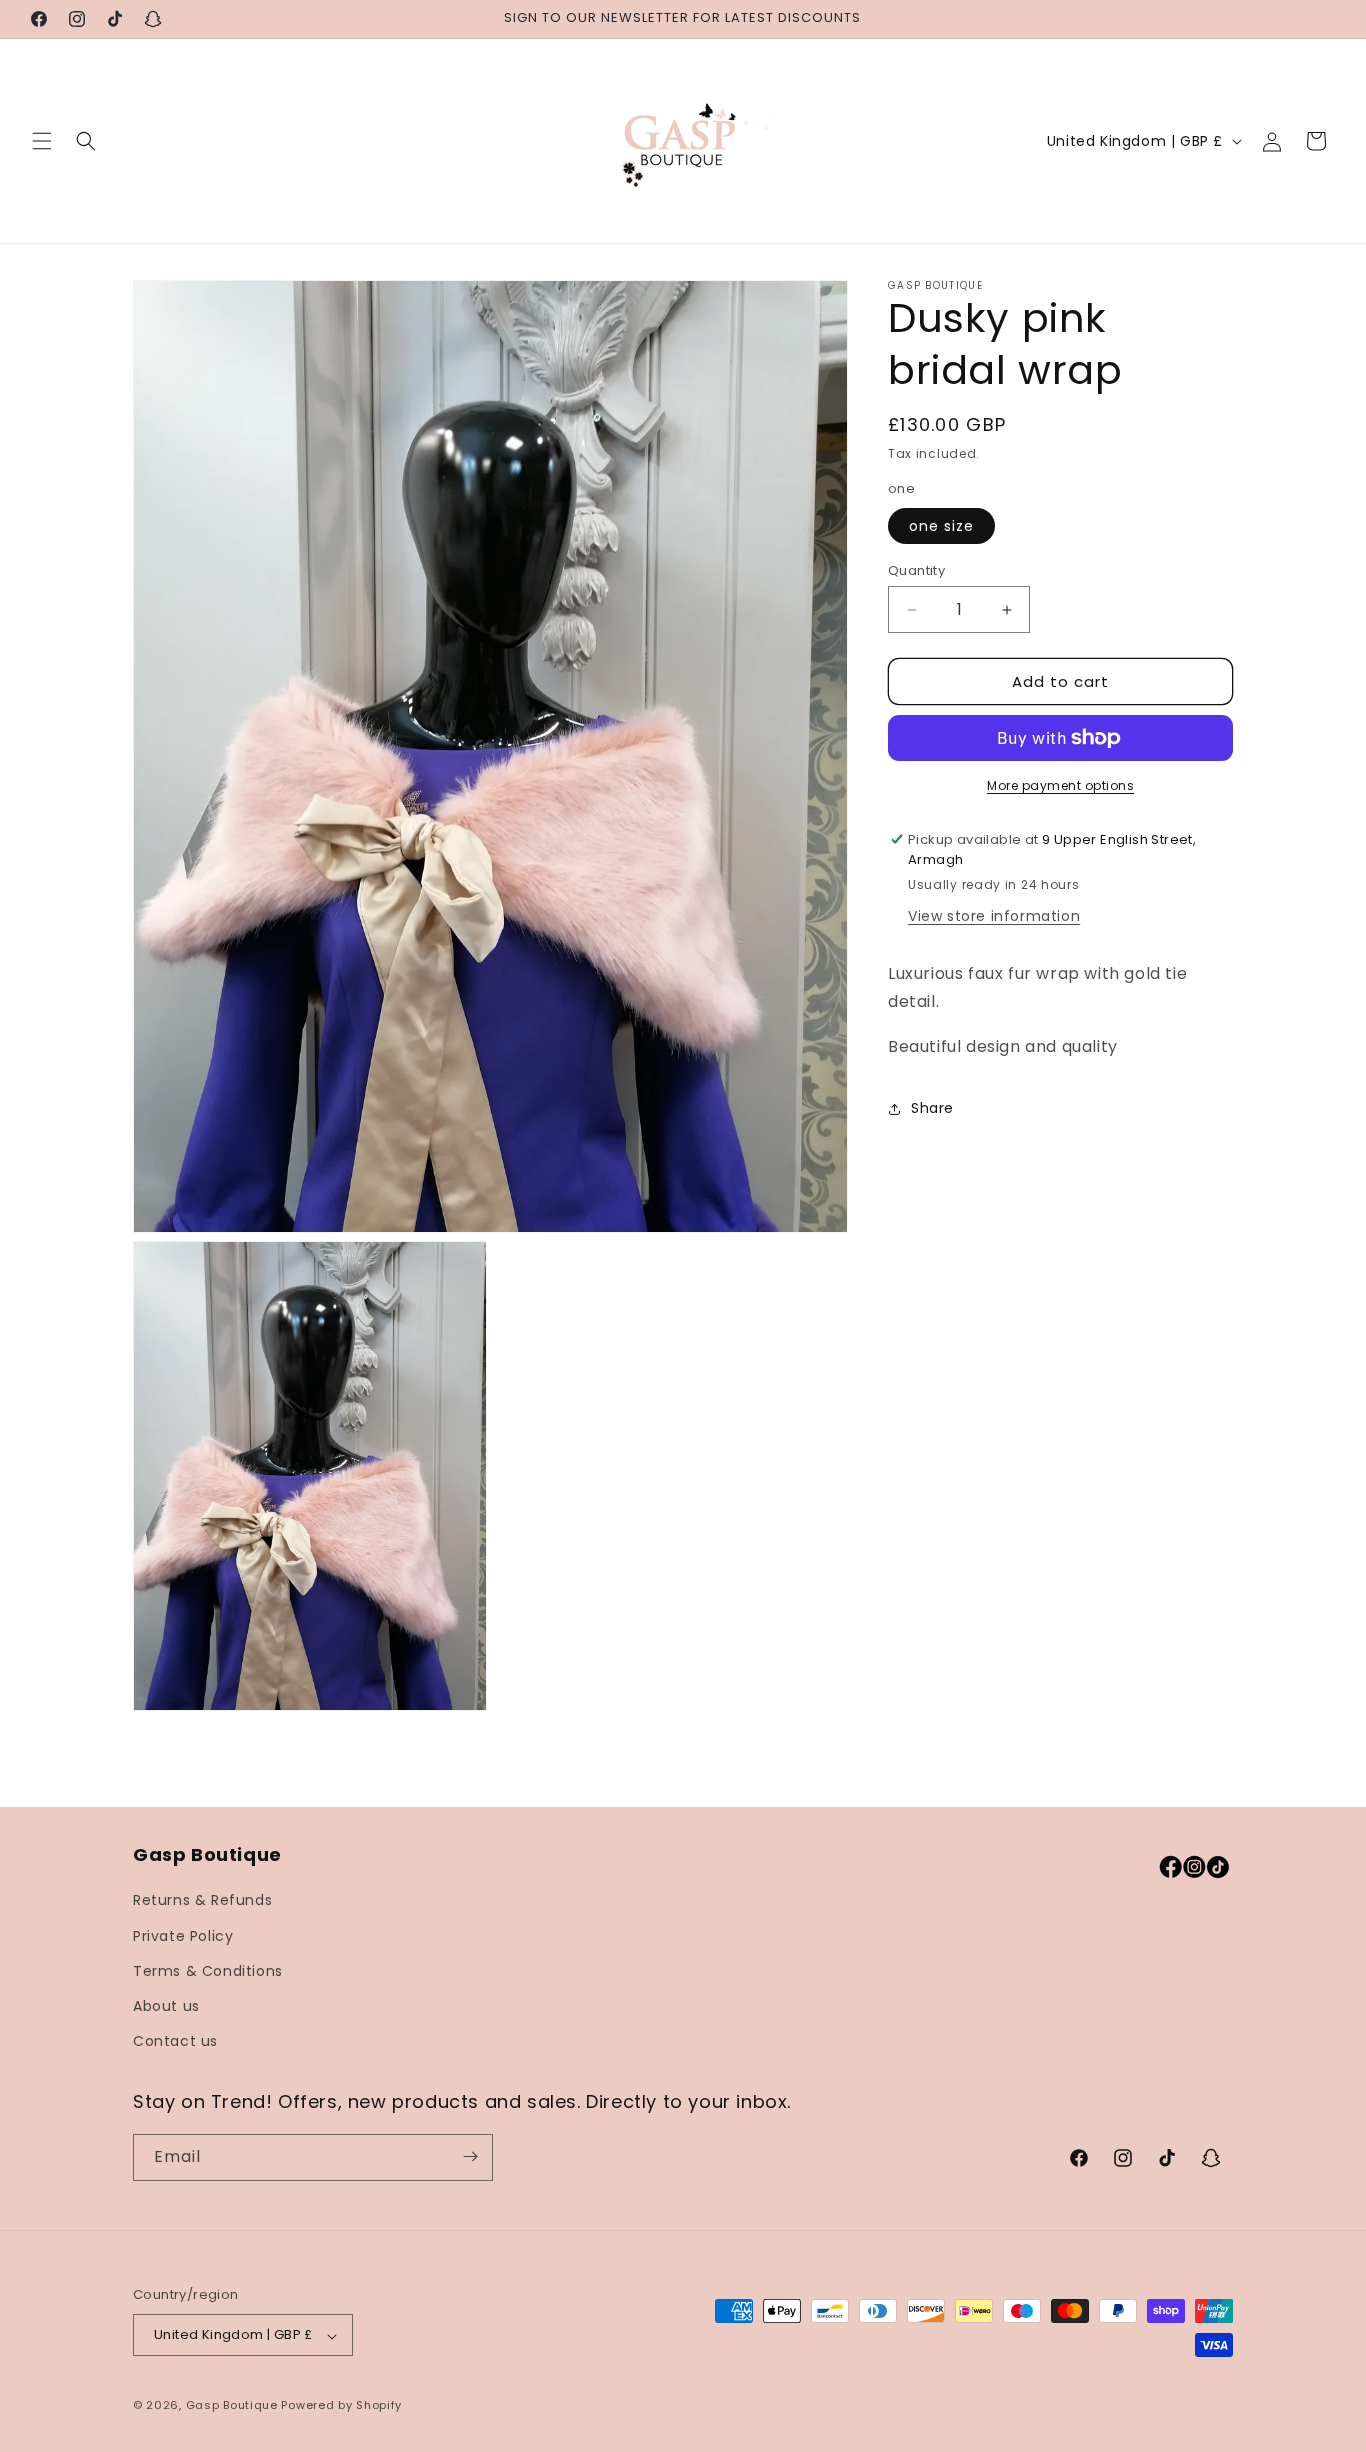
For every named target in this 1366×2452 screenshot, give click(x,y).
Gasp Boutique (232, 2406)
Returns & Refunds (202, 1901)
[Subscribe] (470, 2156)
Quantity (916, 570)
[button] (42, 141)
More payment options (1060, 785)
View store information (994, 916)
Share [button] (932, 1109)
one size (941, 526)
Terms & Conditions (208, 1971)
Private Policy (183, 1936)
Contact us (175, 2042)
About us (166, 2006)
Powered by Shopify (341, 2406)
